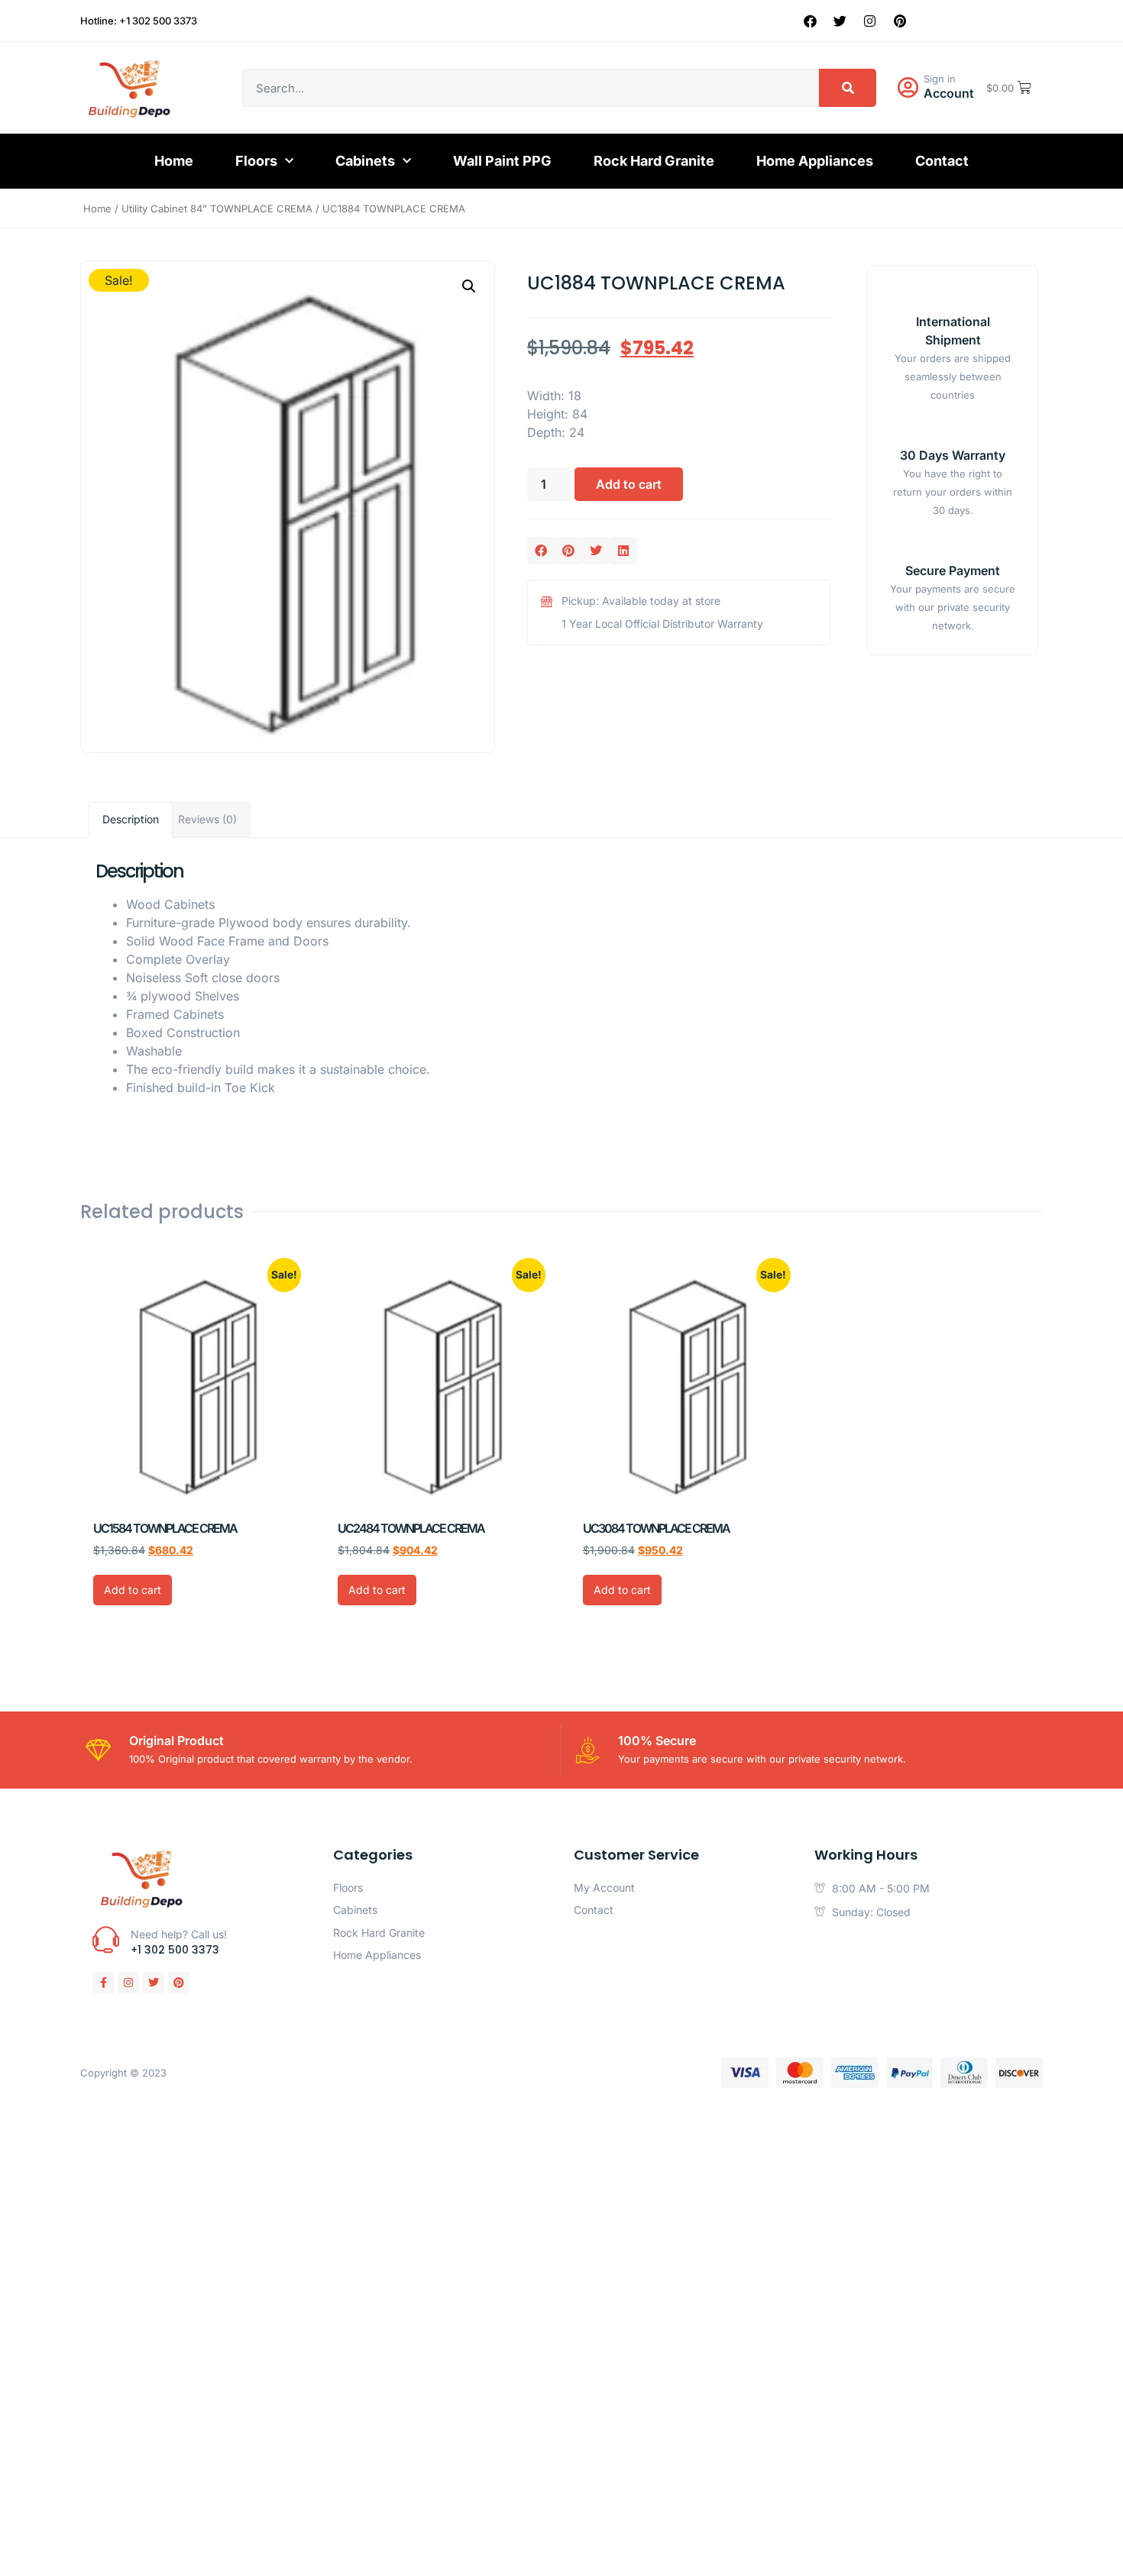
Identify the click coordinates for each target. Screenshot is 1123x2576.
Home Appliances (815, 161)
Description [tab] (131, 819)
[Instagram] (870, 21)
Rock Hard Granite (654, 161)
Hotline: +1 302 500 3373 (139, 21)
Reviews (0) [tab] (207, 819)
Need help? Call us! (179, 1934)
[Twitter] (840, 21)
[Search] (848, 88)
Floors (256, 161)
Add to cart (629, 484)
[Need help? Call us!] (106, 1939)
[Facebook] (811, 21)
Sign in (940, 79)
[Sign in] (908, 88)
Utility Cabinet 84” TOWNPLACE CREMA (217, 208)
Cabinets (365, 161)
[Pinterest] (900, 21)
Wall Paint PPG (502, 161)
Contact (942, 161)
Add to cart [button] (133, 1590)
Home (174, 161)
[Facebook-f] (103, 1983)
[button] (469, 286)
